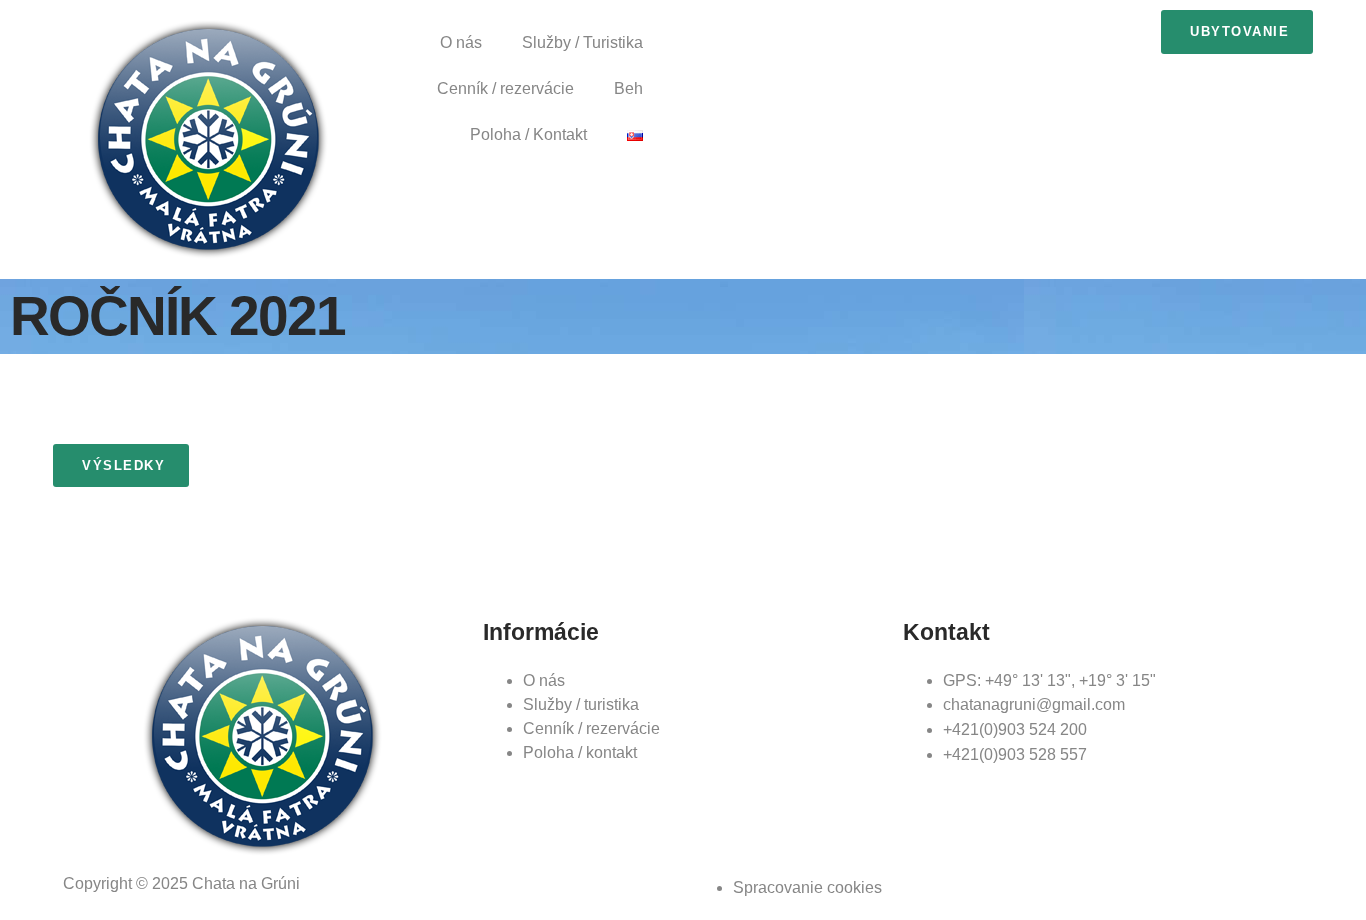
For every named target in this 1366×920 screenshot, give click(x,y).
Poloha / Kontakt (528, 134)
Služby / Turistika (582, 42)
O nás (461, 42)
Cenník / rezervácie (505, 88)
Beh (628, 88)
